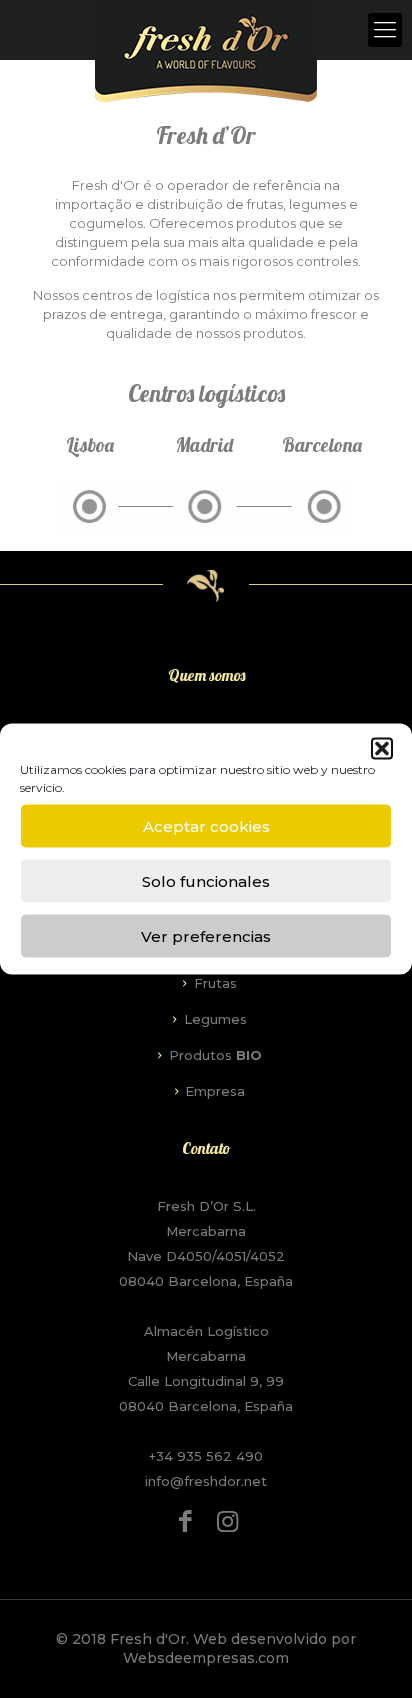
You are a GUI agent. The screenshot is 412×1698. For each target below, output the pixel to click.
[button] (382, 749)
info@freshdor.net (206, 1481)
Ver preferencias (206, 935)
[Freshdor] (206, 52)
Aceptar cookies (206, 825)
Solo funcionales (206, 880)
